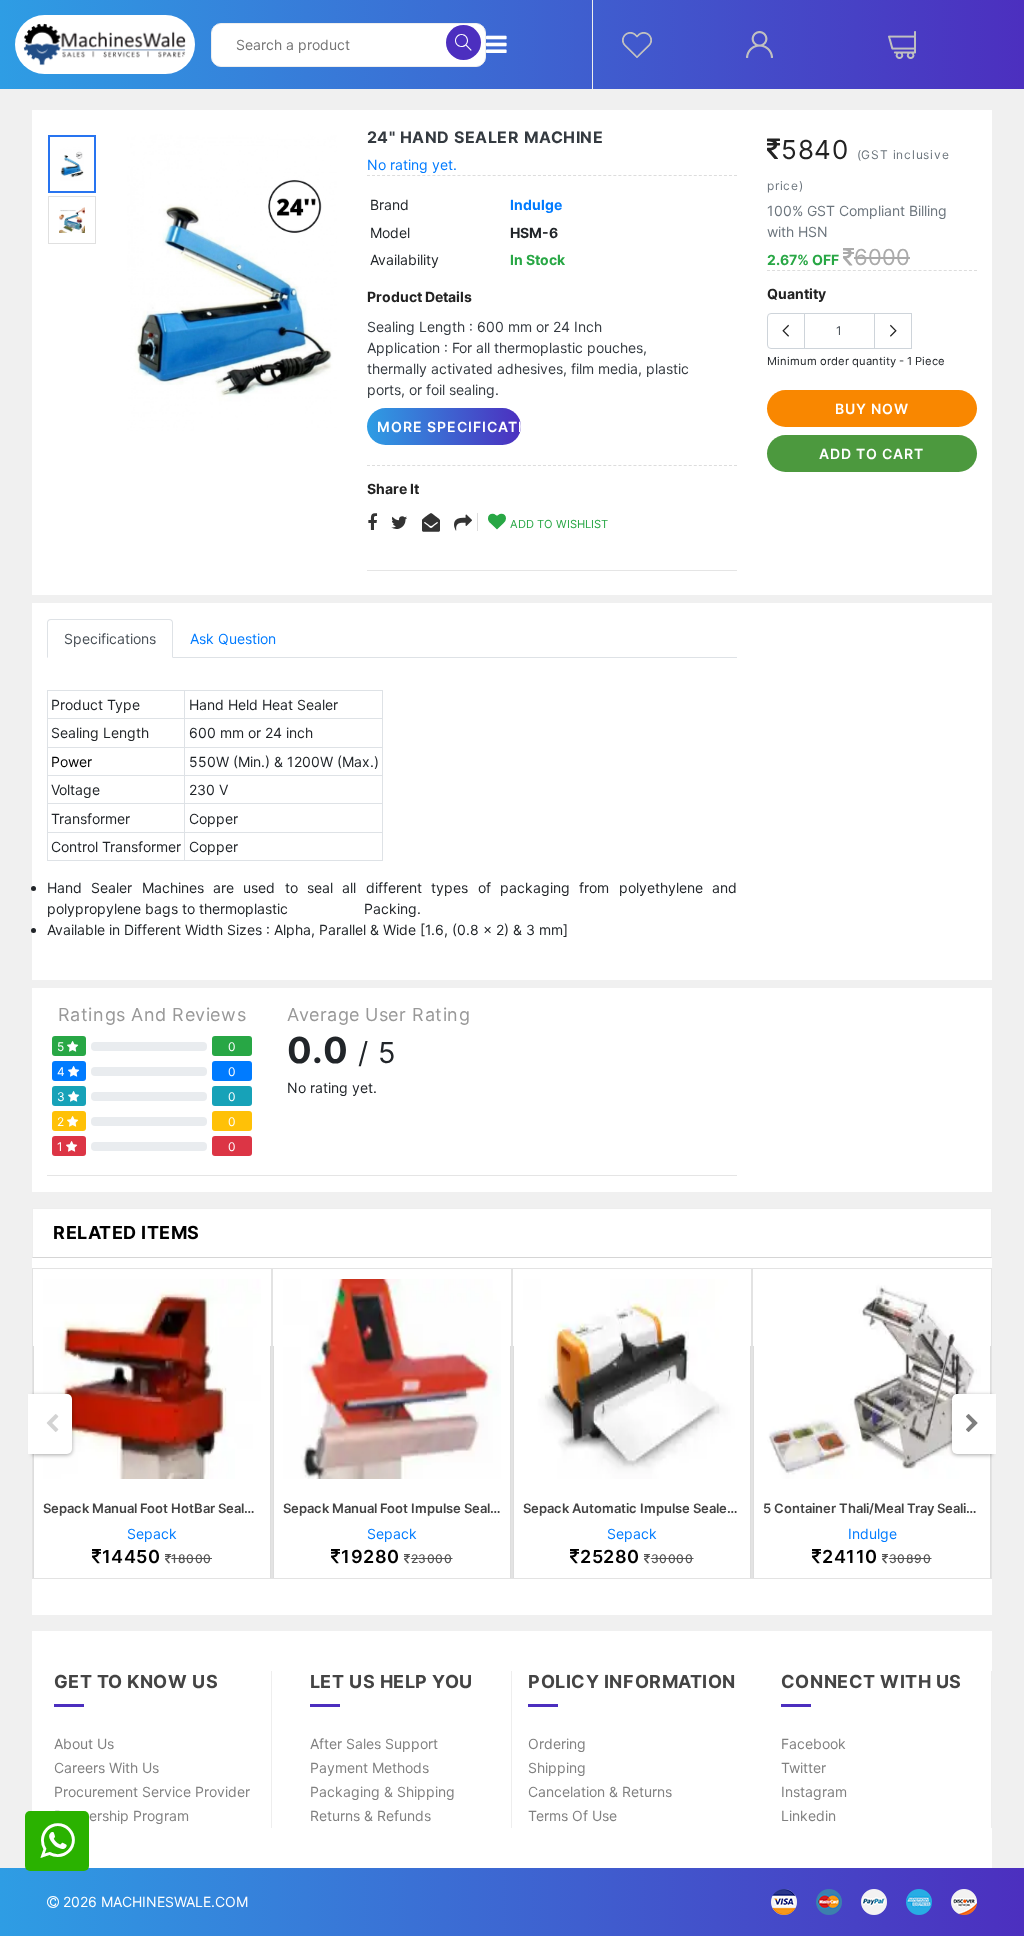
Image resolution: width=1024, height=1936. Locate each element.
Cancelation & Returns (600, 1791)
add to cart (871, 453)
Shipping (557, 1767)
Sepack (152, 1533)
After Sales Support (374, 1743)
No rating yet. (412, 164)
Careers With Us (106, 1767)
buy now (872, 408)
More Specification (449, 426)
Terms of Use (572, 1815)
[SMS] (431, 523)
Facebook (813, 1743)
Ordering (557, 1743)
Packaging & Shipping (382, 1791)
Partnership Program (121, 1815)
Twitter (803, 1767)
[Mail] (463, 523)
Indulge (536, 204)
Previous (52, 1424)
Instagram (814, 1791)
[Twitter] (399, 523)
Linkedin (808, 1815)
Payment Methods (369, 1767)
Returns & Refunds (370, 1815)
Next (972, 1424)
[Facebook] (372, 523)
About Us (84, 1743)
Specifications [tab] (110, 638)
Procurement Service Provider (152, 1791)
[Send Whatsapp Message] (57, 1841)
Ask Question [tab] (233, 638)
